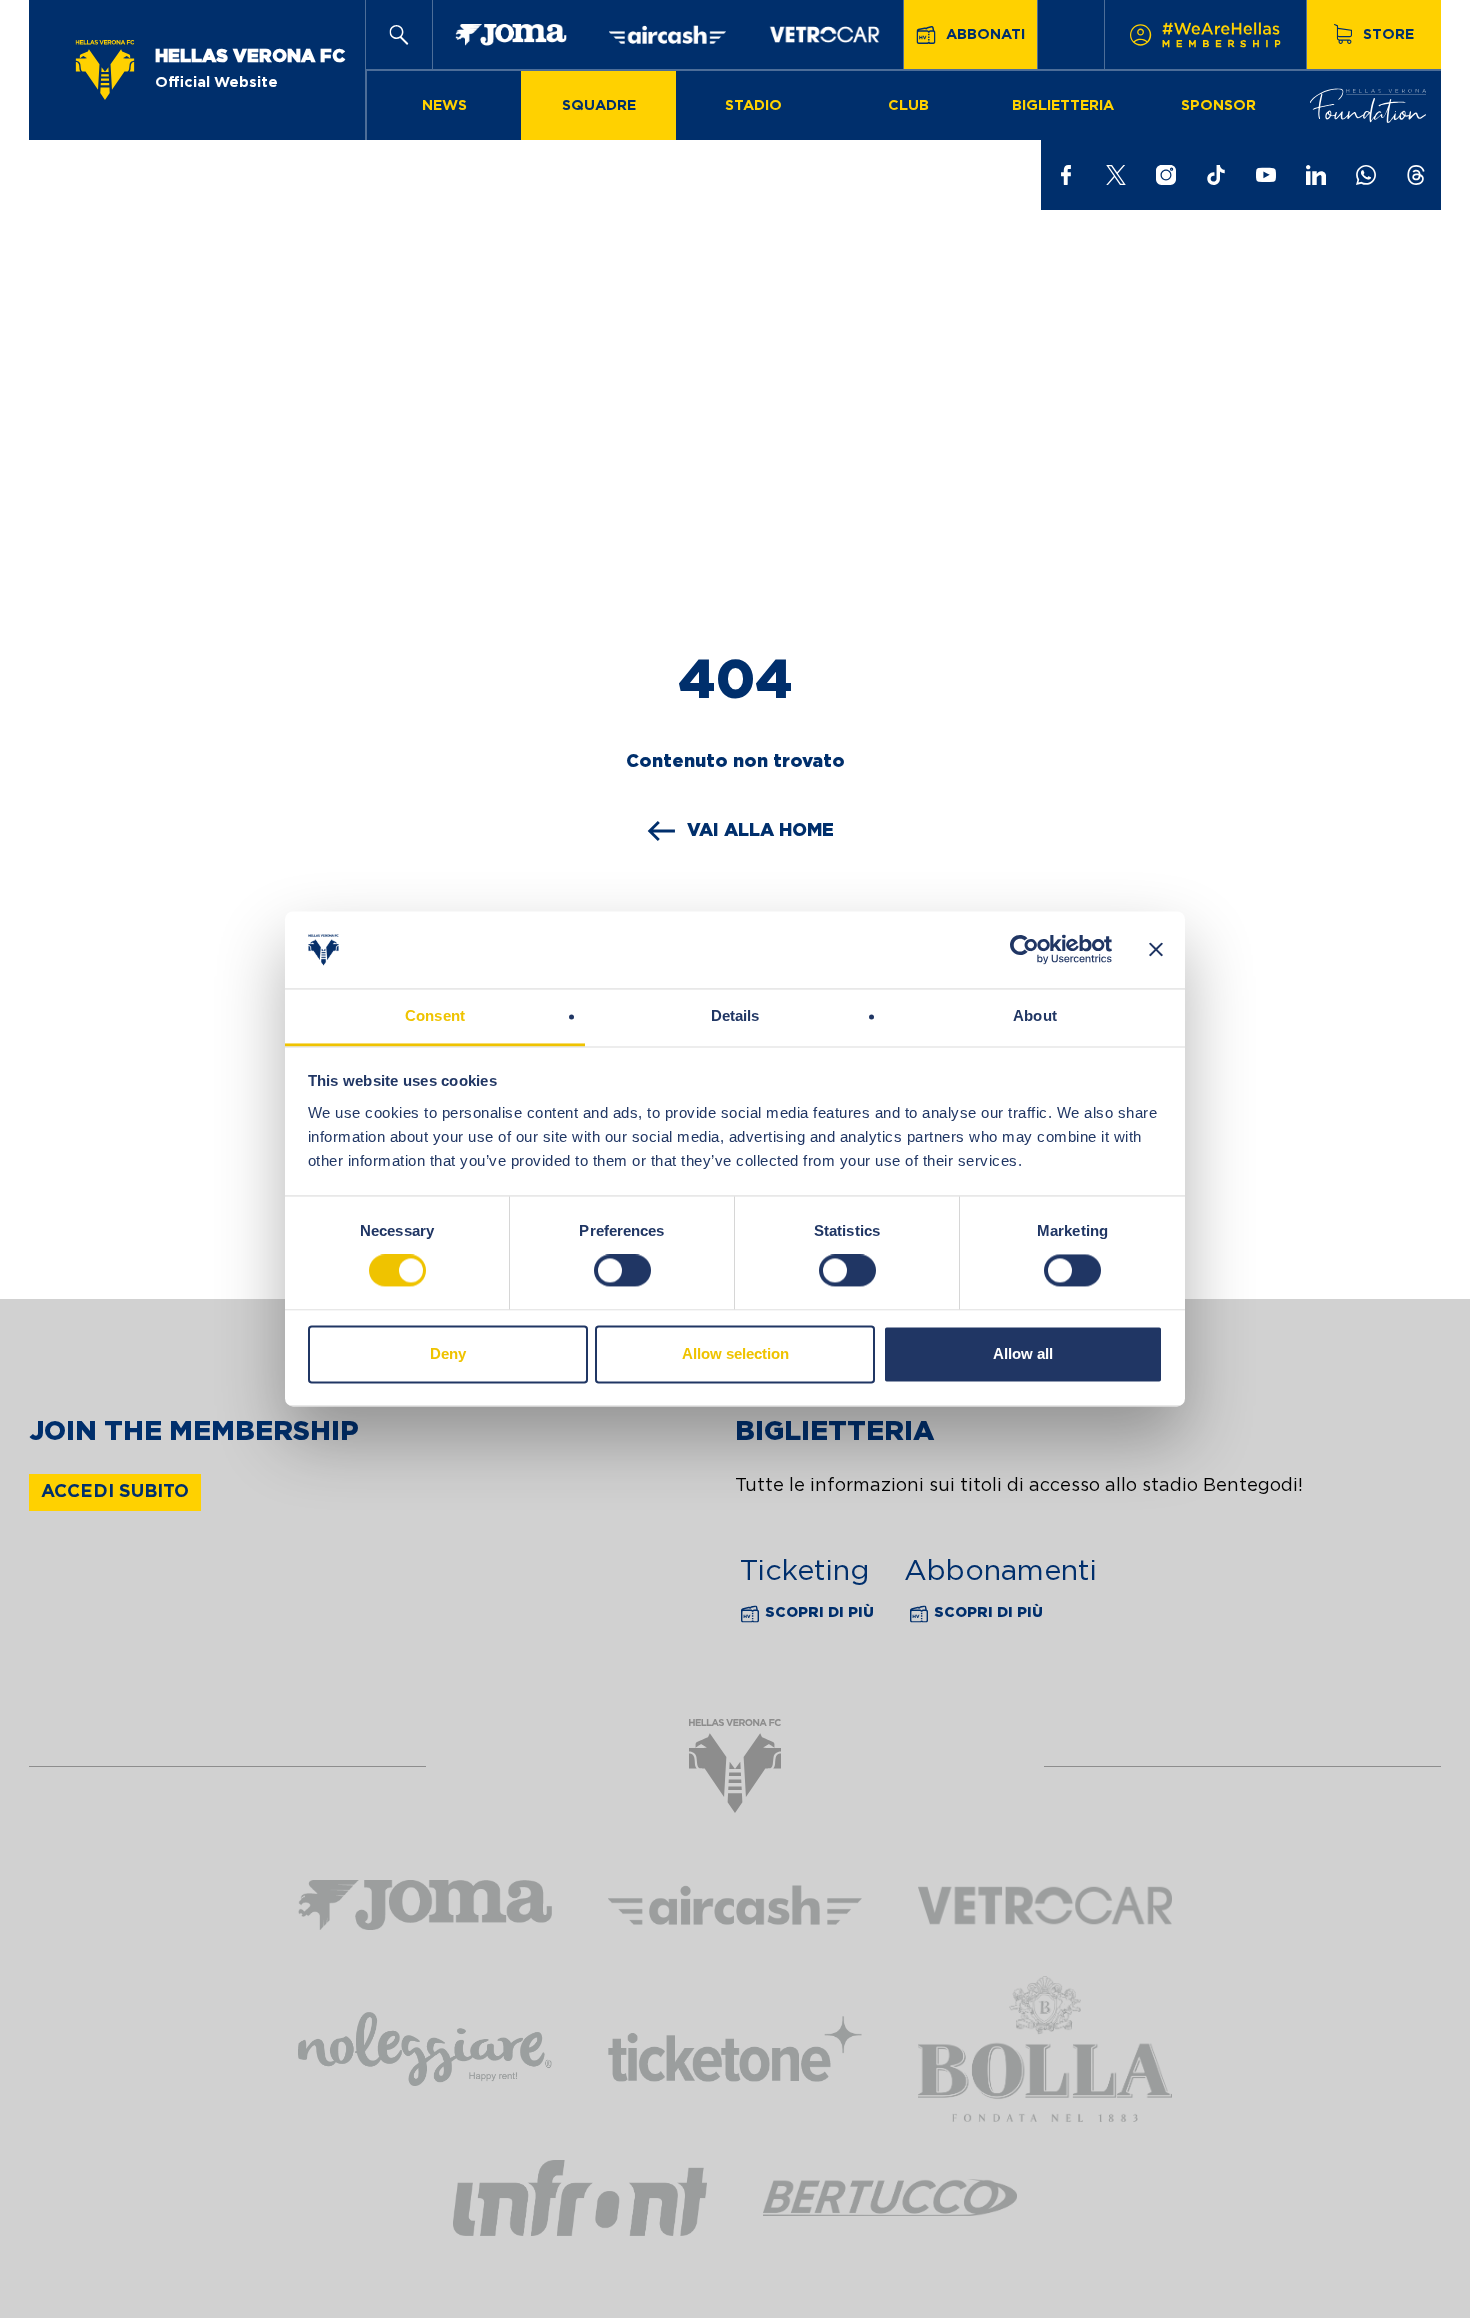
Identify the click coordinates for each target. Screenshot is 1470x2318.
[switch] (622, 1271)
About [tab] (1035, 1015)
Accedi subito (115, 1492)
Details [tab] (735, 1015)
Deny (448, 1353)
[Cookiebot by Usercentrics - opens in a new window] (1024, 950)
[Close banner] (1156, 950)
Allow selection (735, 1353)
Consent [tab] (435, 1015)
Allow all (1023, 1353)
